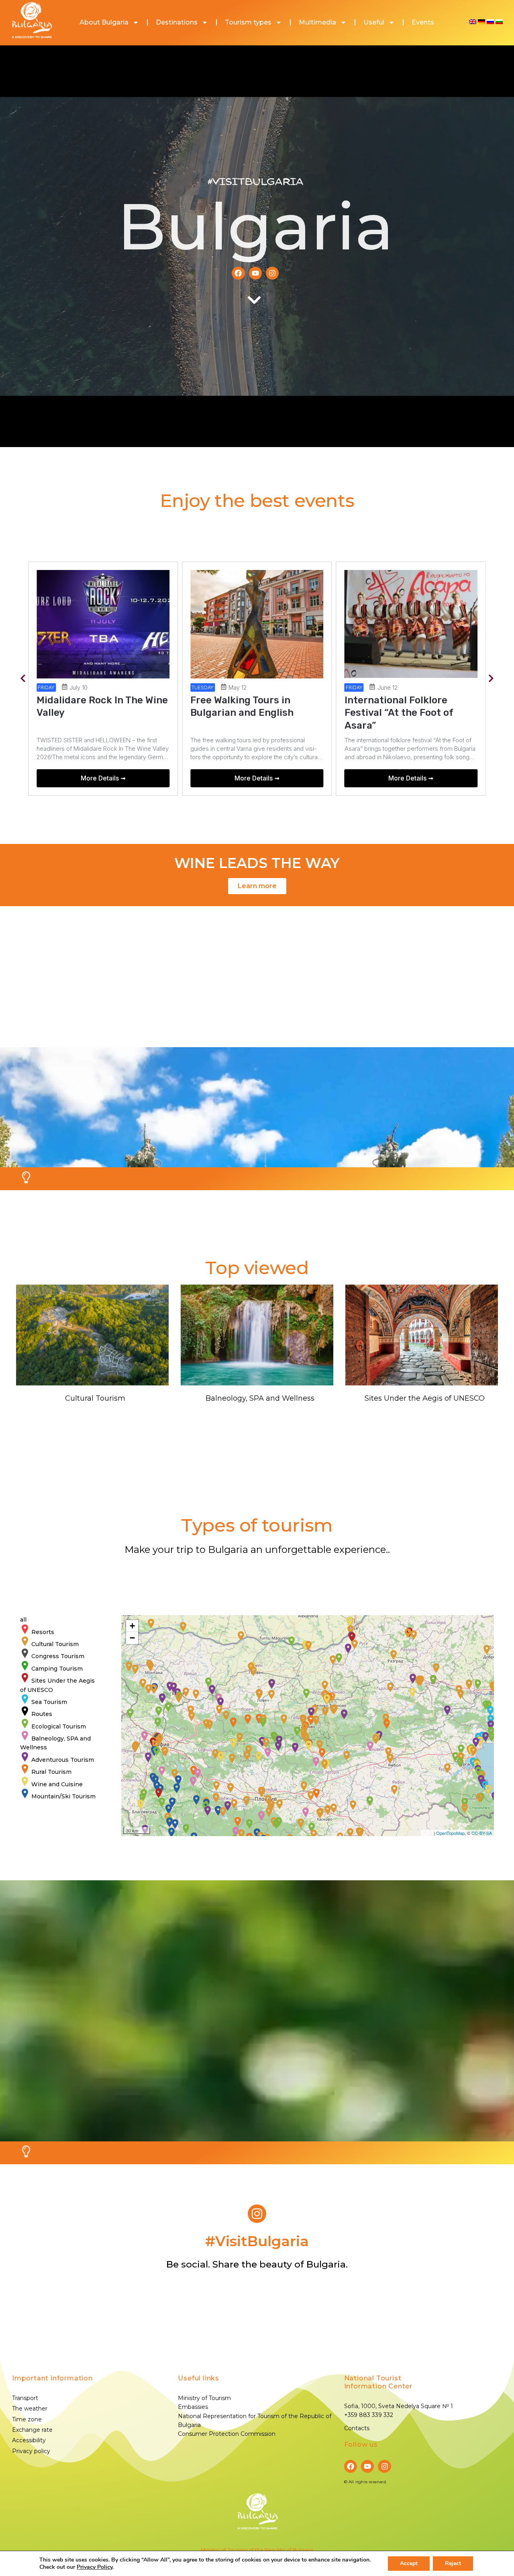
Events (423, 22)
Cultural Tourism (95, 1398)
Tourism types (248, 22)
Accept (409, 2563)
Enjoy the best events (257, 500)
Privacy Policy (95, 2567)
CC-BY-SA (482, 1833)
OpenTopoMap (450, 1833)
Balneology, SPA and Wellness (260, 1398)
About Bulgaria (104, 22)
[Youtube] (255, 273)
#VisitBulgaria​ (257, 2241)
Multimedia (317, 22)
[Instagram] (272, 273)
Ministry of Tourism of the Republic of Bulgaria (257, 2550)
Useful (374, 22)
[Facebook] (238, 273)
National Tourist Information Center (378, 2382)
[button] (23, 679)
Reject (453, 2563)
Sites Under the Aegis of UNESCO (425, 1398)
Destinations (177, 22)
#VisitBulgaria (255, 182)
